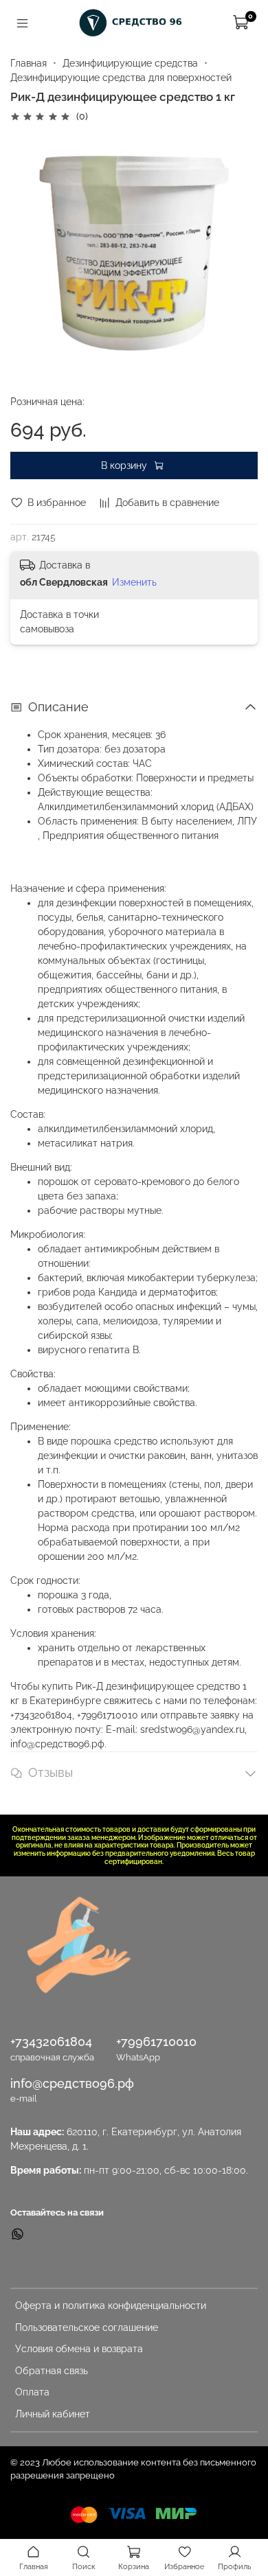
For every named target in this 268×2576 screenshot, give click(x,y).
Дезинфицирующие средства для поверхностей (121, 78)
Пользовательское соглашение (87, 2327)
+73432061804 (51, 2042)
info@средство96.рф (72, 2083)
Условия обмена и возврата (79, 2349)
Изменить (134, 582)
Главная (29, 63)
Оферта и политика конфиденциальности (111, 2305)
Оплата (32, 2392)
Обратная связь (52, 2371)
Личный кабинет (53, 2414)
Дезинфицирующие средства (130, 63)
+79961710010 (156, 2042)
